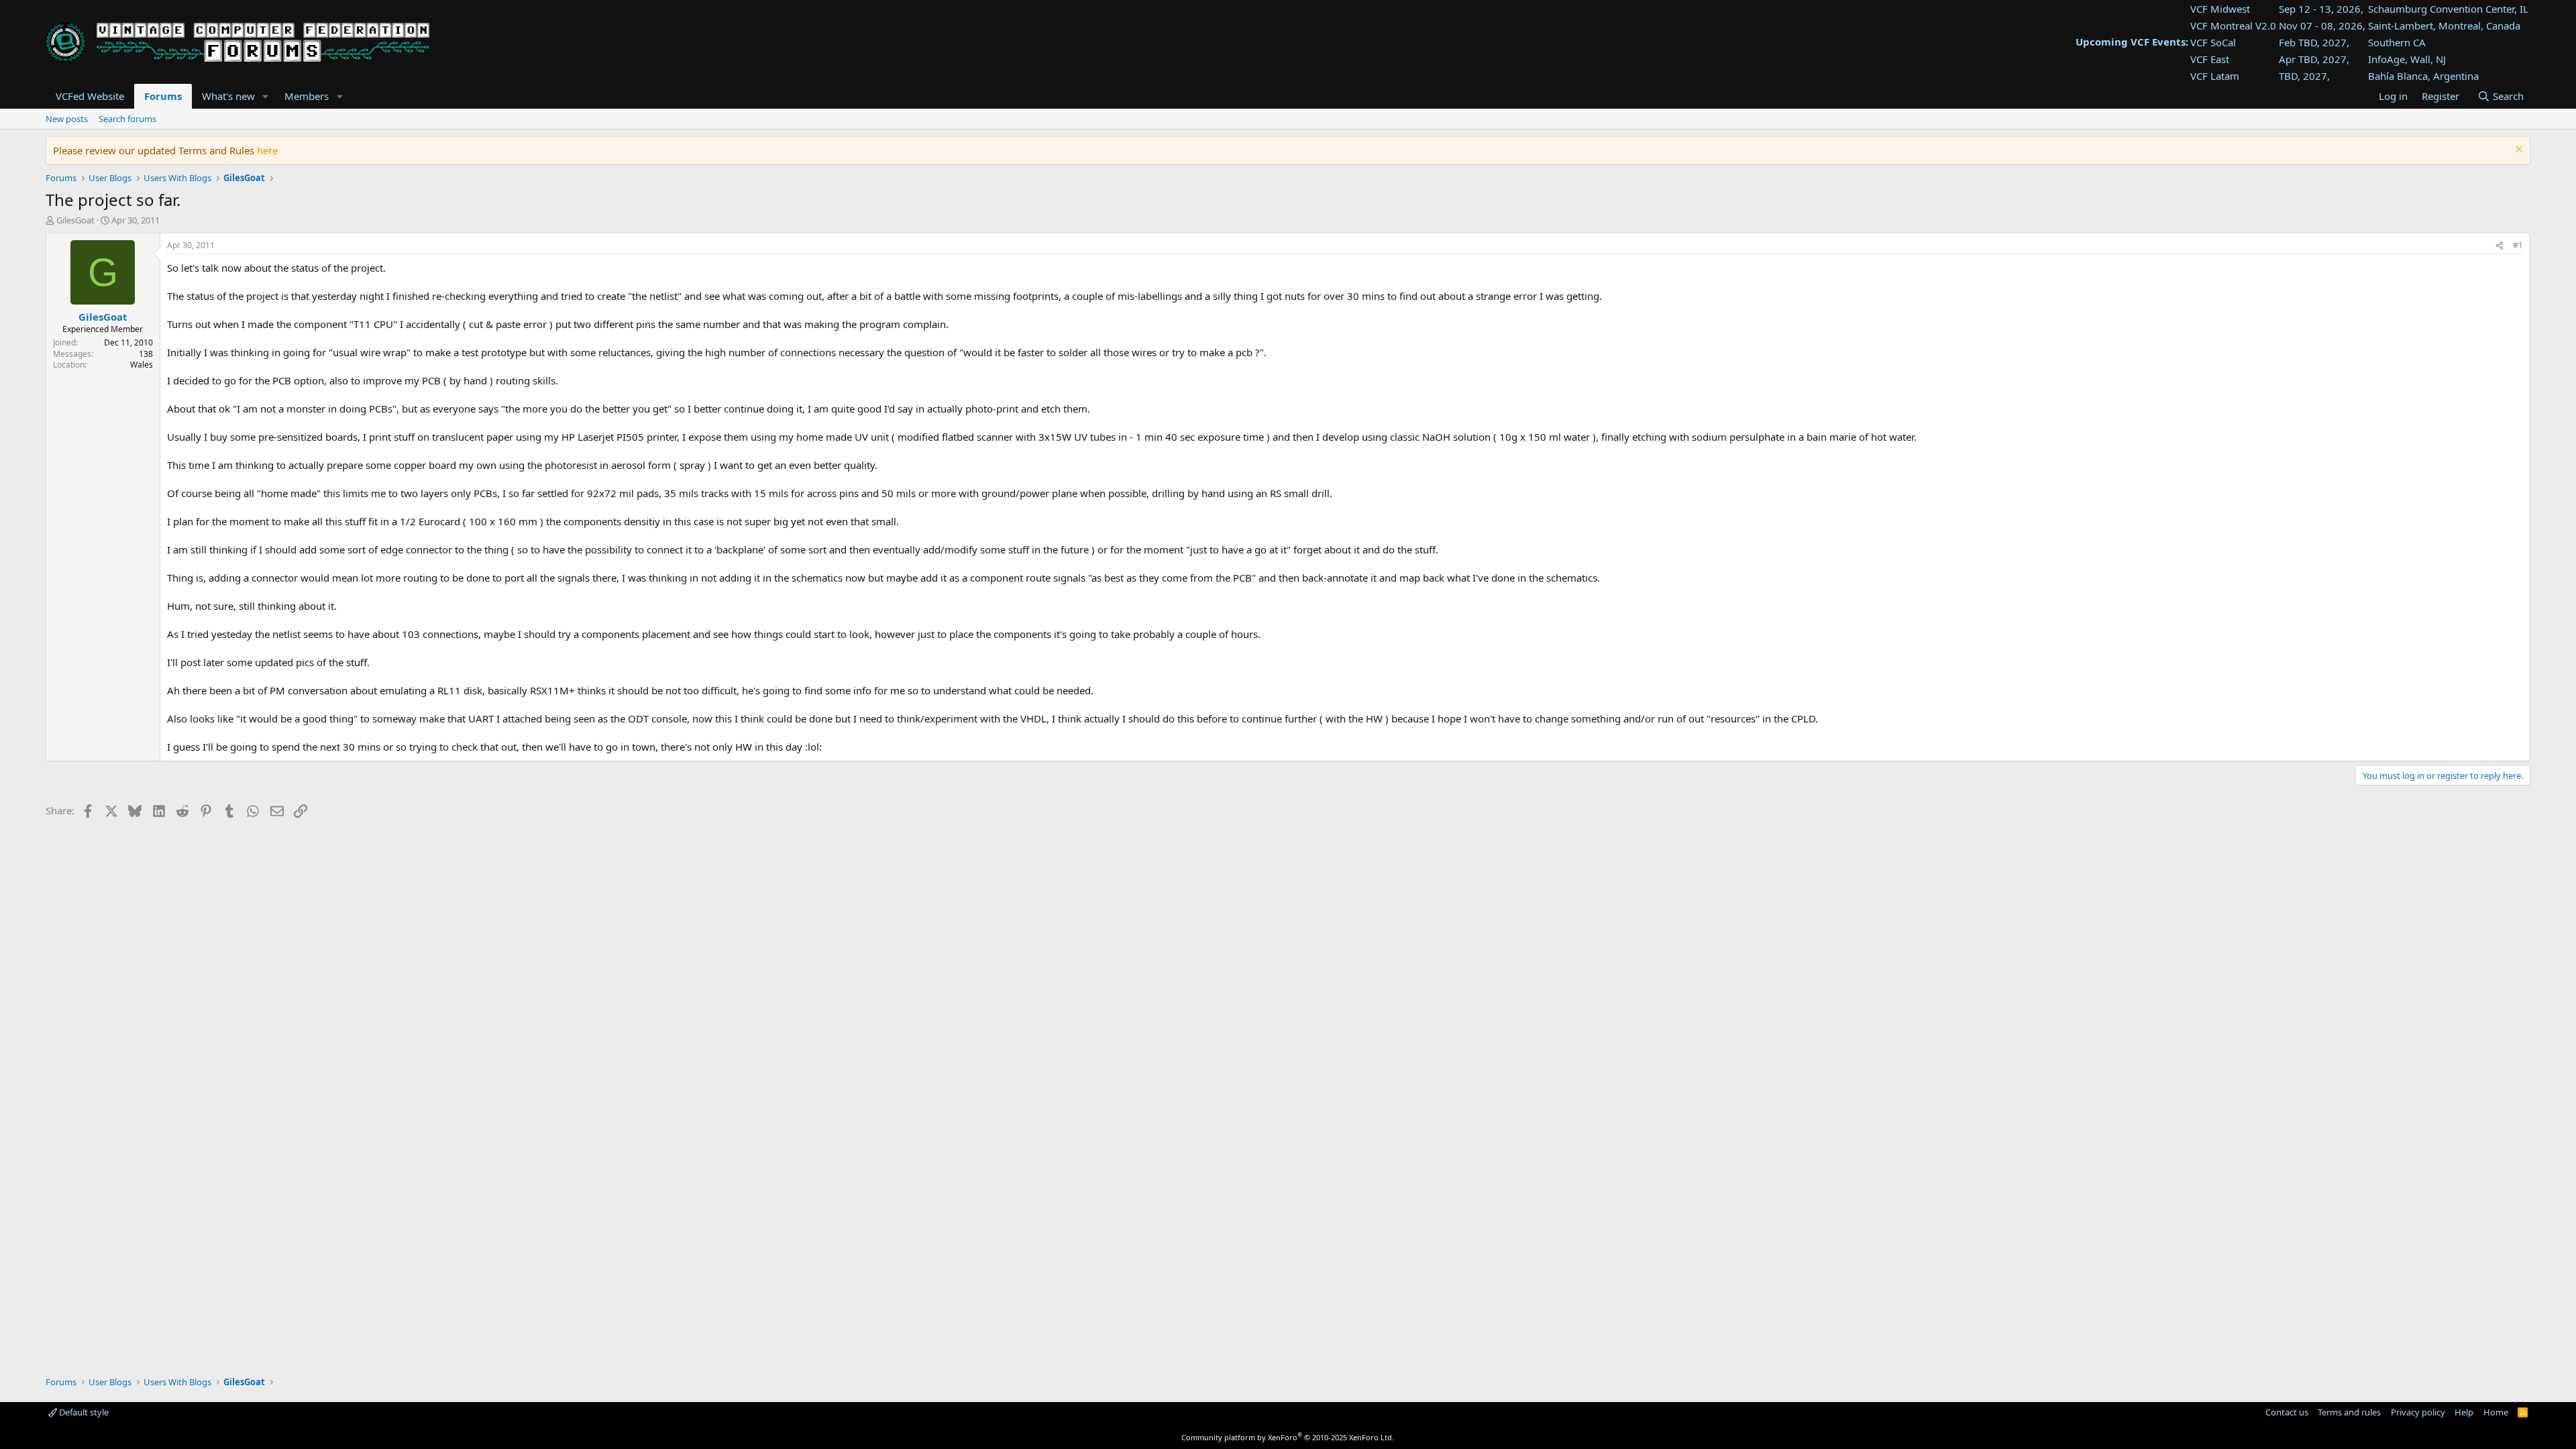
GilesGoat (75, 220)
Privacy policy (2418, 1412)
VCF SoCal (2213, 42)
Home (2496, 1412)
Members (307, 96)
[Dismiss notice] (2517, 151)
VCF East (2210, 59)
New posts (67, 119)
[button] (265, 96)
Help (2464, 1412)
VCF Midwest (2220, 9)
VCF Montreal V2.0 (2233, 25)
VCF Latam (2215, 76)
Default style (83, 1412)
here (267, 150)
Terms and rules (2349, 1412)
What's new (228, 96)
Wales (142, 365)
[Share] (2500, 246)
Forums (163, 96)
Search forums (127, 119)
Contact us (2287, 1412)
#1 (2518, 245)
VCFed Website (90, 96)
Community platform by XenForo (1288, 1437)
